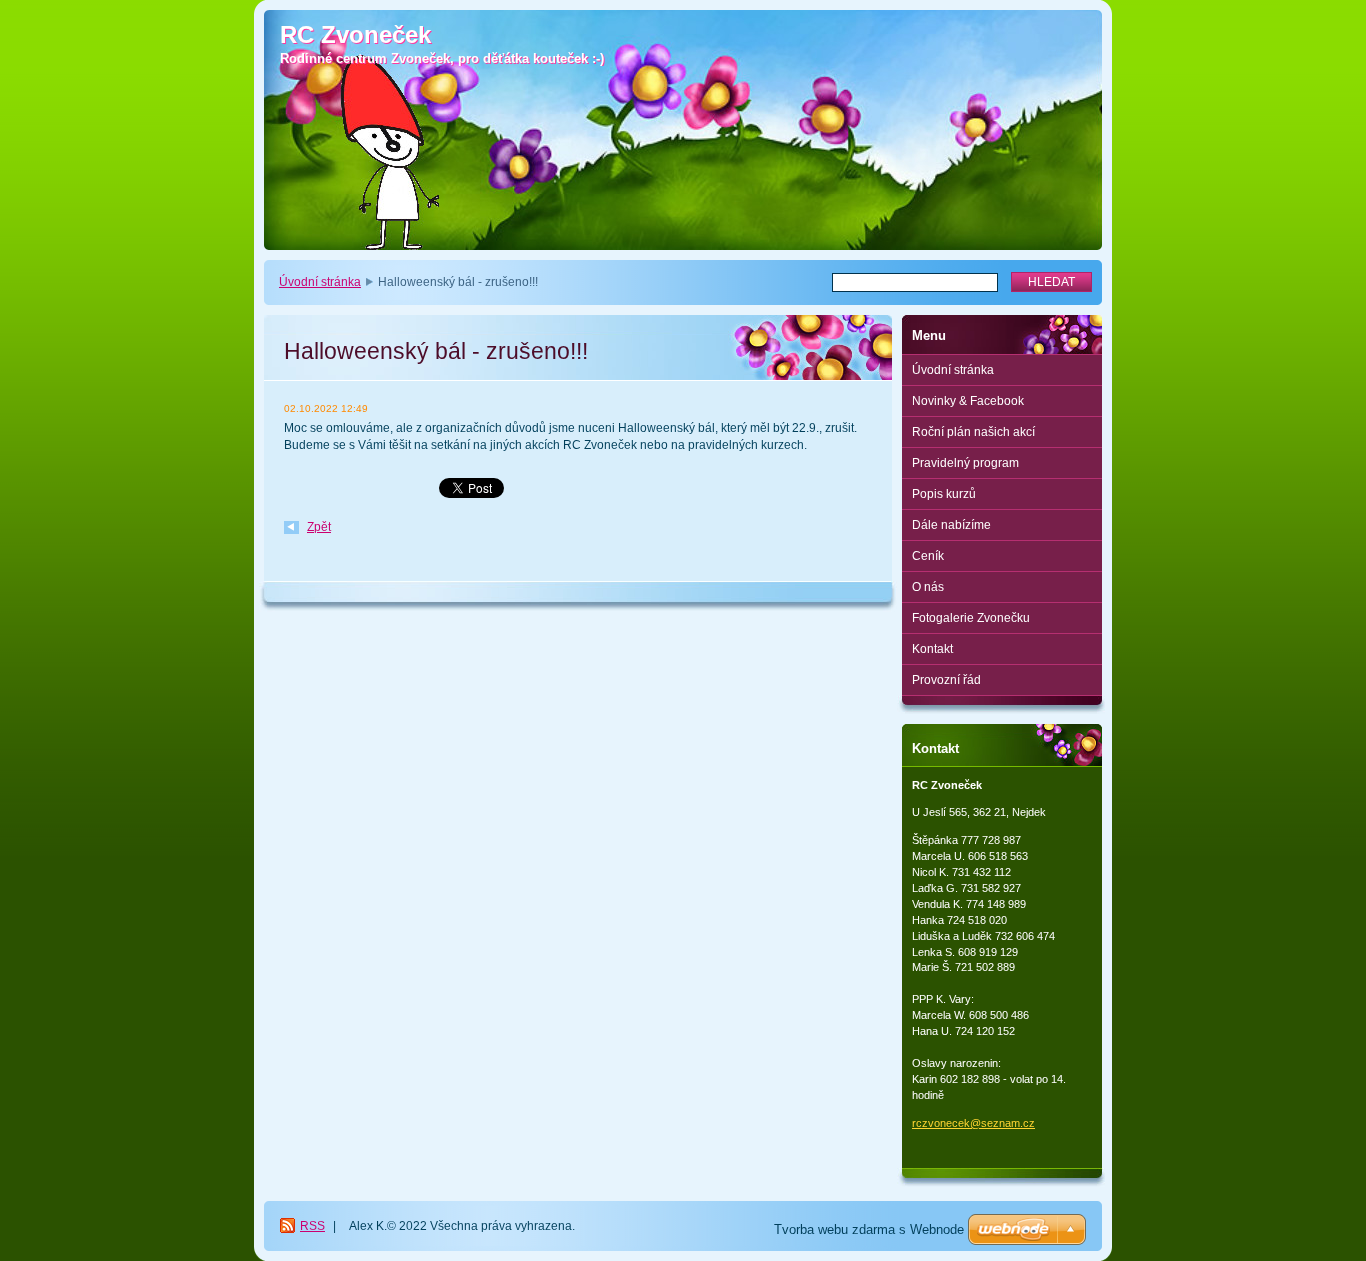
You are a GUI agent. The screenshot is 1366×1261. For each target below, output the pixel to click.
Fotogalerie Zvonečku (971, 618)
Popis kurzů (944, 494)
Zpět (319, 527)
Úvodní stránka (320, 282)
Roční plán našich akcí (973, 432)
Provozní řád (946, 680)
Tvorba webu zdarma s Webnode (869, 1229)
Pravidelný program (965, 463)
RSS (312, 1226)
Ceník (928, 556)
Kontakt (932, 649)
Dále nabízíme (951, 525)
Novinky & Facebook (968, 401)
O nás (928, 587)
